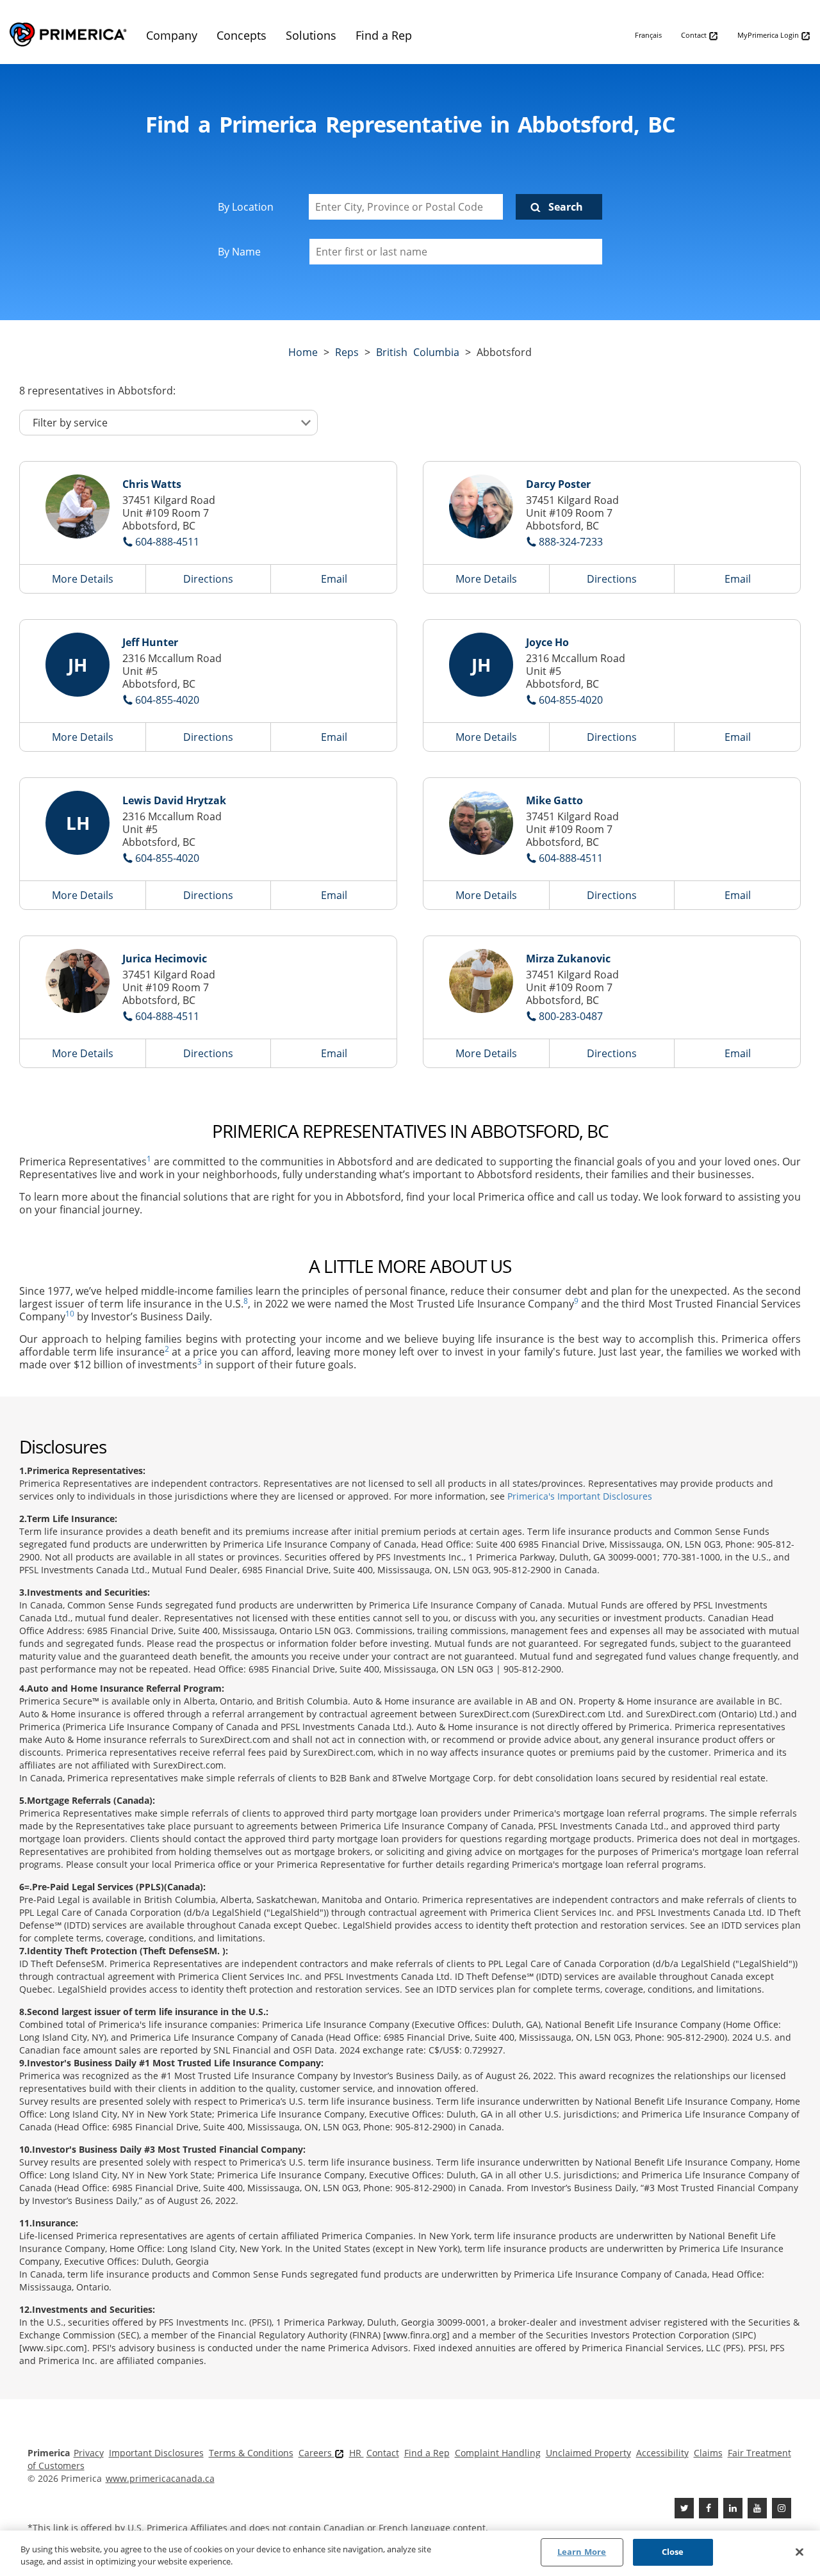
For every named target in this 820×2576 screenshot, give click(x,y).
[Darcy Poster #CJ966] (481, 506)
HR (357, 2453)
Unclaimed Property (588, 2453)
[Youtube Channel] (757, 2508)
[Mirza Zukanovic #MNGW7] (481, 981)
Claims (708, 2453)
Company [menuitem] (172, 35)
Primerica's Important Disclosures (580, 1496)
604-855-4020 (167, 700)
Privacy (89, 2453)
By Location (246, 207)
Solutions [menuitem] (311, 35)
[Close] (799, 2552)
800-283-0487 (571, 1016)
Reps (347, 352)
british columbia (418, 352)
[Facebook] (709, 2508)
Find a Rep (427, 2453)
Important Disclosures (156, 2453)
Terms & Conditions (251, 2453)
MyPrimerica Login (769, 35)
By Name (239, 252)
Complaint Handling (498, 2453)
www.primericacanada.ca (160, 2478)
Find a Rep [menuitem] (384, 35)
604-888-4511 (167, 542)
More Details (83, 579)
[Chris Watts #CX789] (78, 506)
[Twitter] (684, 2508)
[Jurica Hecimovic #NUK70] (78, 981)
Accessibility (662, 2453)
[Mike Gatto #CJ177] (481, 823)
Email (334, 579)
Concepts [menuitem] (242, 35)
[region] (410, 2553)
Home (303, 352)
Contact (695, 35)
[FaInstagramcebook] (782, 2508)
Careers (316, 2453)
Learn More (582, 2552)
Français (648, 35)
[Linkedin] (733, 2508)
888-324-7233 (571, 542)
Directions (208, 579)
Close (673, 2552)
